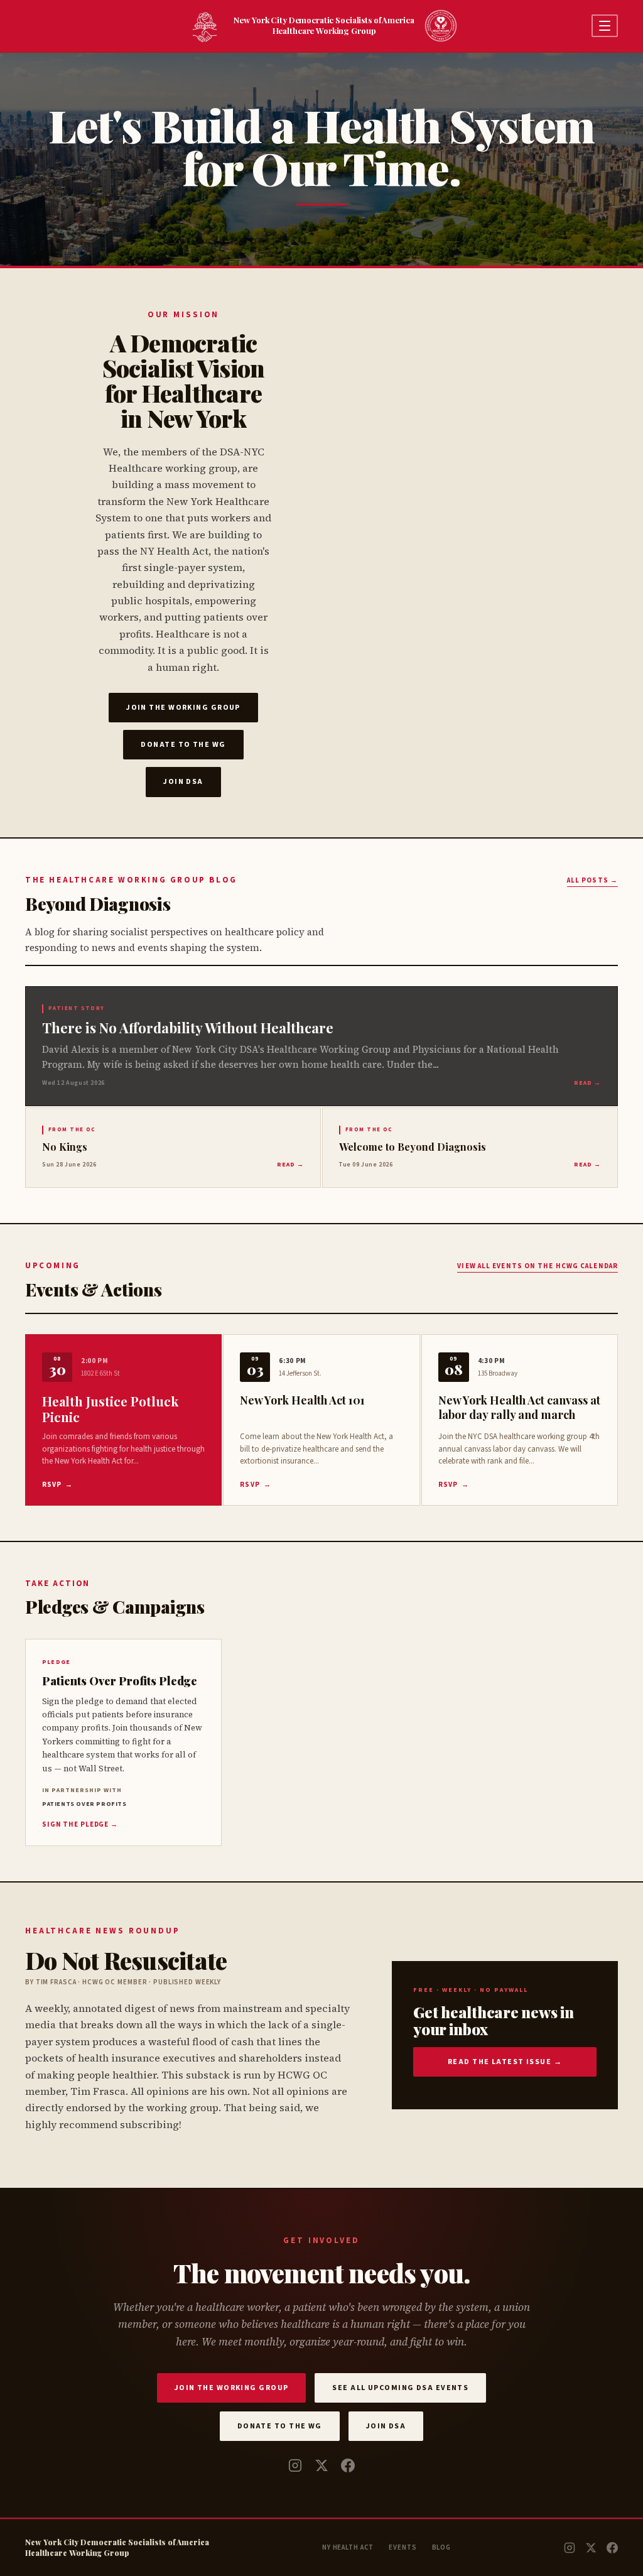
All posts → (592, 880)
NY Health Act (348, 2547)
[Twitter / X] (321, 2465)
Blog (442, 2547)
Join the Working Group (183, 708)
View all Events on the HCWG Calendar (538, 1266)
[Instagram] (295, 2465)
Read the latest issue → (505, 2062)
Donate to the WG (183, 745)
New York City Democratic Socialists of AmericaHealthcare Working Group (324, 25)
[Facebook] (348, 2465)
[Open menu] (605, 26)
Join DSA (183, 782)
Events (403, 2547)
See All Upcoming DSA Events (400, 2388)
